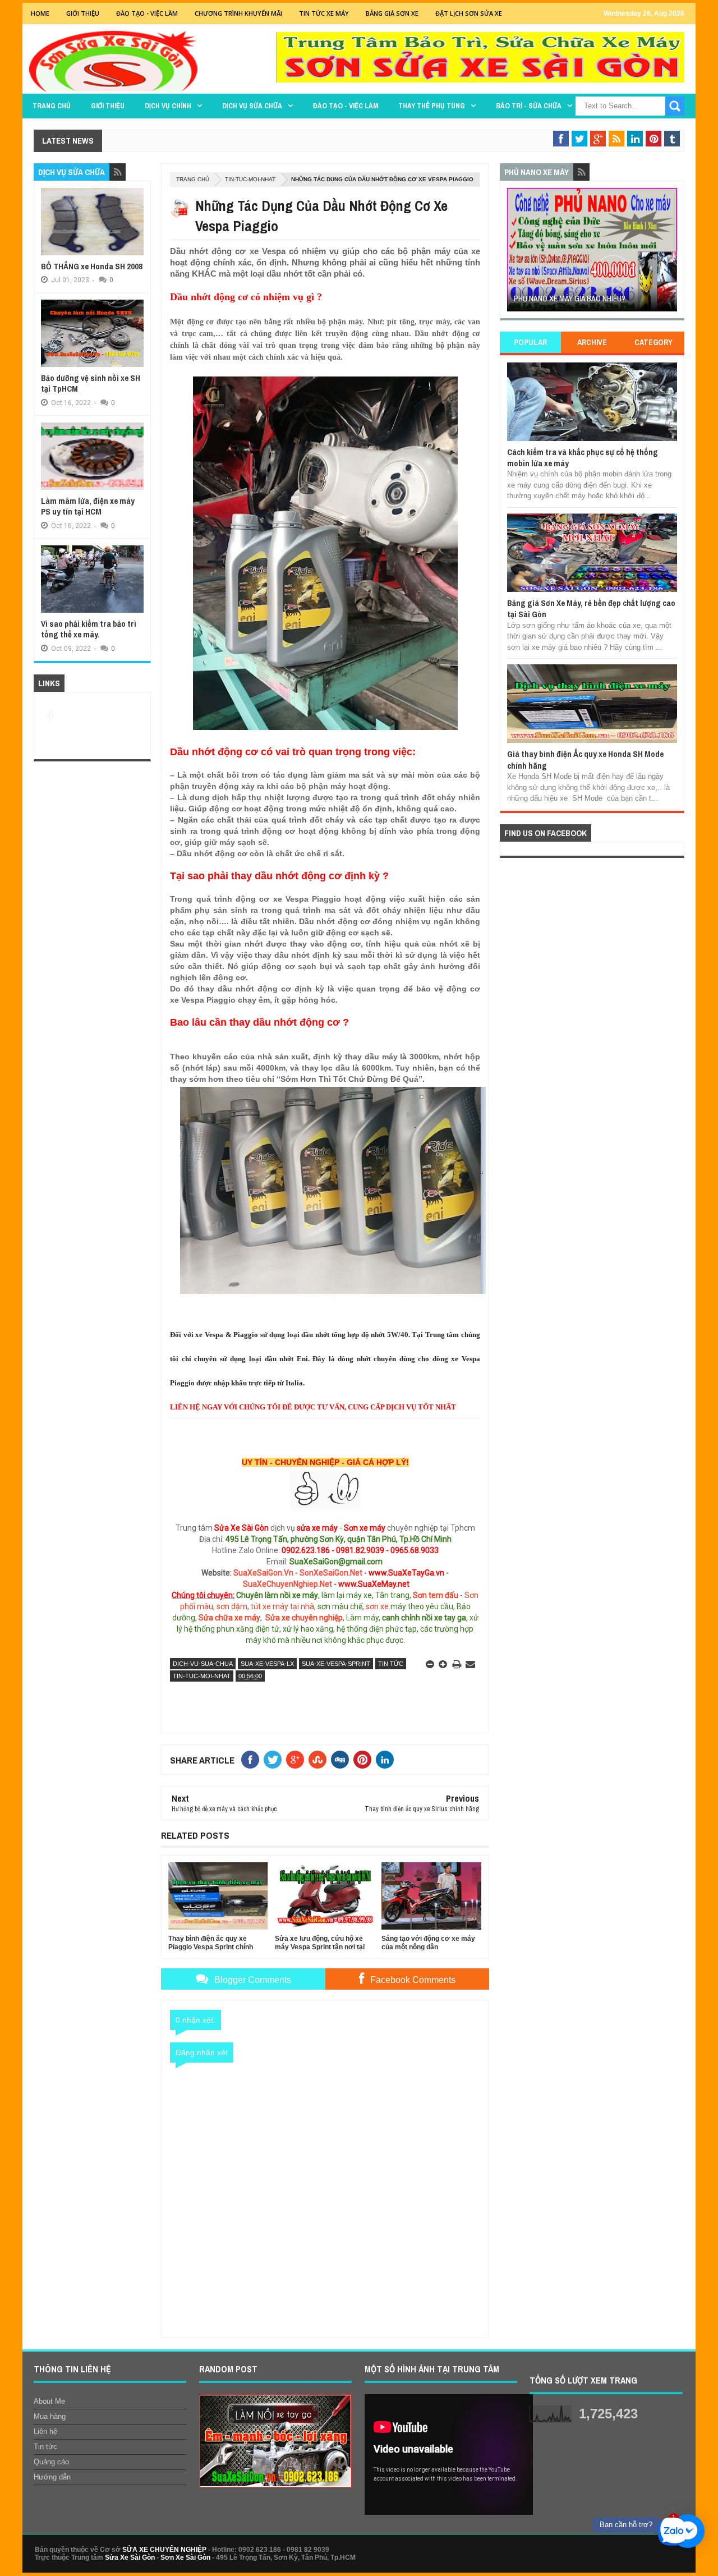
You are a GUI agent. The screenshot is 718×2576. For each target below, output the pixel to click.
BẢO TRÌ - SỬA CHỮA (529, 106)
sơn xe (377, 1606)
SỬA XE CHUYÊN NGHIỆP (164, 2550)
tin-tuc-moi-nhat (250, 179)
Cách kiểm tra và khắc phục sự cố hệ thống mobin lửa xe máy (583, 458)
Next (671, 253)
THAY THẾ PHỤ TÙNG (432, 106)
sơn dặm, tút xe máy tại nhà (265, 1606)
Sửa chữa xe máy (229, 1618)
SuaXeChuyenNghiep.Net (287, 1584)
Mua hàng (50, 2416)
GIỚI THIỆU (83, 13)
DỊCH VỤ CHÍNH (168, 106)
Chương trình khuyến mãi (238, 13)
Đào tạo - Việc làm (346, 106)
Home (40, 13)
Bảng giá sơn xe (392, 13)
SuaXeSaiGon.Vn (263, 1573)
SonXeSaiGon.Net (331, 1573)
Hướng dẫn (52, 2477)
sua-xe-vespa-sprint (336, 1664)
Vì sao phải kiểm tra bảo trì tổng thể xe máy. (89, 629)
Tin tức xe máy (324, 13)
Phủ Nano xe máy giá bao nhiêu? (570, 299)
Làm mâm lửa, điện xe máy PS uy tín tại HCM (88, 506)
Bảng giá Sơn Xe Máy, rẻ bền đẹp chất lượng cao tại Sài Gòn (591, 609)
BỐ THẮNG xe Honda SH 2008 (92, 266)
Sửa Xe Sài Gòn (130, 2557)
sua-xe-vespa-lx (267, 1664)
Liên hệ (45, 2432)
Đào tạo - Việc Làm (147, 13)
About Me (49, 2401)
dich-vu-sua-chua (203, 1664)
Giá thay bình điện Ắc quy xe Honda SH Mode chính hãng (585, 759)
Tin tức (391, 1664)
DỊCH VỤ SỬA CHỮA (252, 106)
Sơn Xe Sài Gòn (185, 2557)
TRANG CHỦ (52, 106)
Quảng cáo (51, 2462)
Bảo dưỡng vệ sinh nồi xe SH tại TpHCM (91, 384)
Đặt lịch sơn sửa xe (469, 13)
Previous (514, 253)
